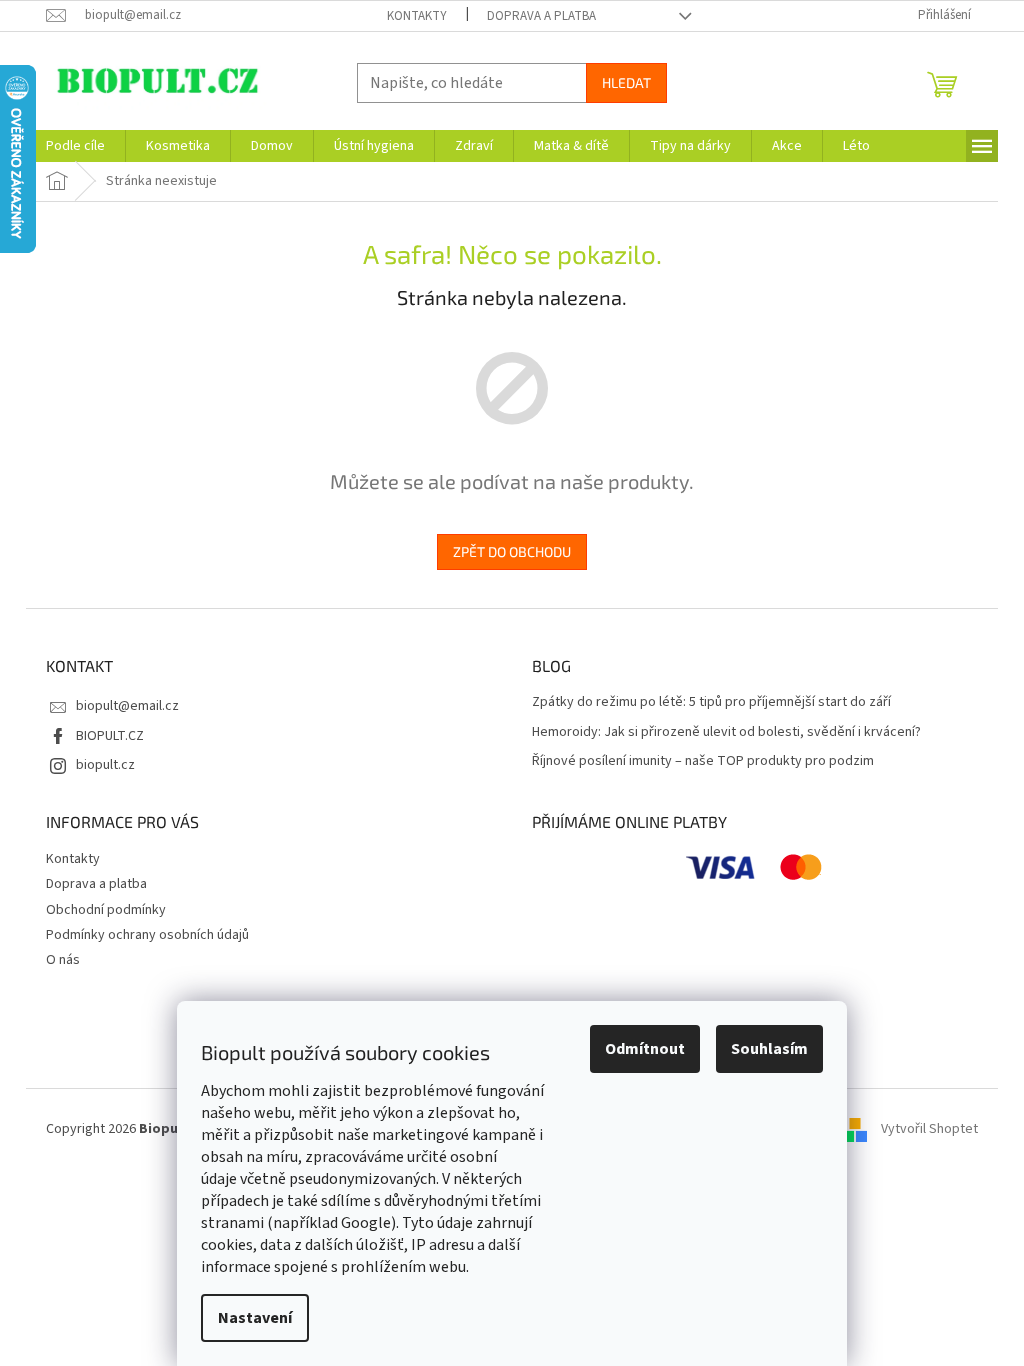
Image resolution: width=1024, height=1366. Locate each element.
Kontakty (417, 16)
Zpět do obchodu (512, 551)
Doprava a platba (541, 16)
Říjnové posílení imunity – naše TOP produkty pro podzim (703, 761)
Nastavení (255, 1318)
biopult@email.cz (127, 706)
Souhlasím (769, 1049)
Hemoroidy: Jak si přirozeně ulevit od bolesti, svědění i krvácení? (726, 732)
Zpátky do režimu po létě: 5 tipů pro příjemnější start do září (711, 702)
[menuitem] (75, 146)
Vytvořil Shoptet (929, 1129)
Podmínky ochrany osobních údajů (147, 935)
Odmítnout (645, 1049)
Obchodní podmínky (106, 910)
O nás (63, 960)
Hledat (626, 82)
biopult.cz (105, 765)
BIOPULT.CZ (110, 736)
